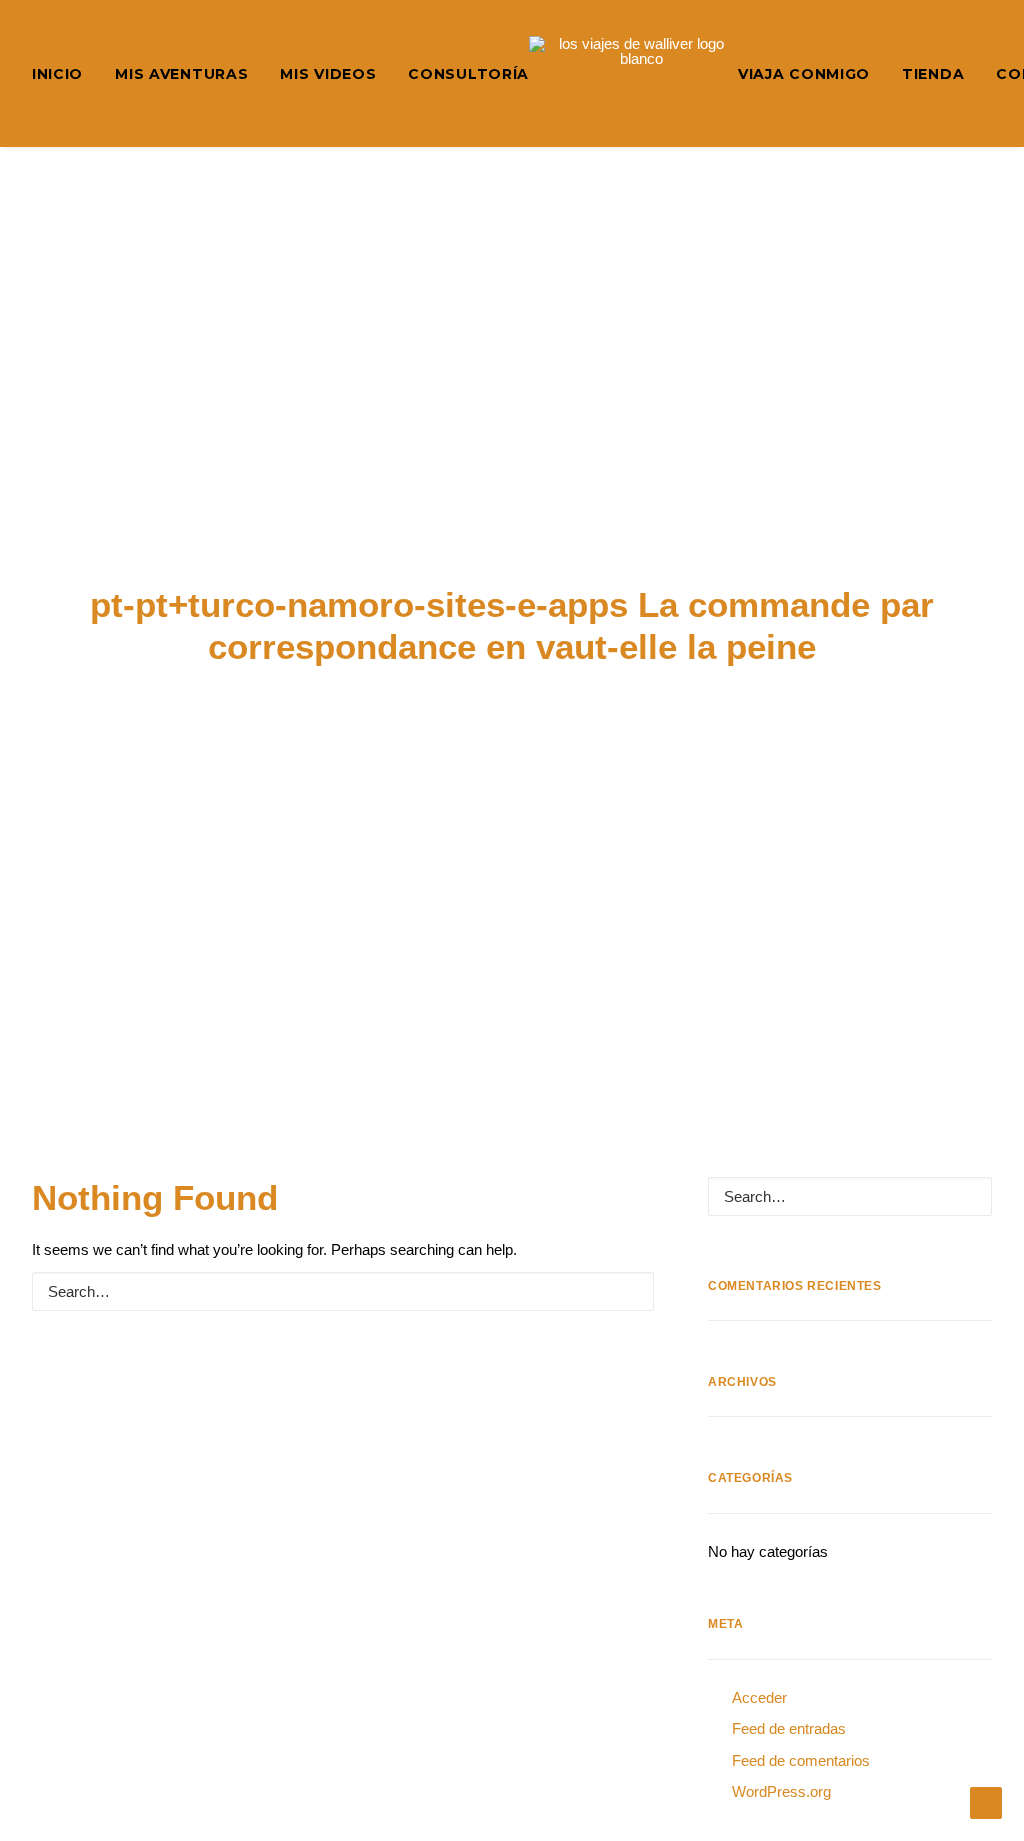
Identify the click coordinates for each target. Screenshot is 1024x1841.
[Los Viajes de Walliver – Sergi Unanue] (633, 73)
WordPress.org (781, 1791)
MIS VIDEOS (328, 74)
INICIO (57, 74)
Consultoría (468, 74)
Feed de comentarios (801, 1760)
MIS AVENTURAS (181, 74)
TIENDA (933, 74)
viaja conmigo (804, 74)
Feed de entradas (789, 1728)
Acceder (759, 1697)
